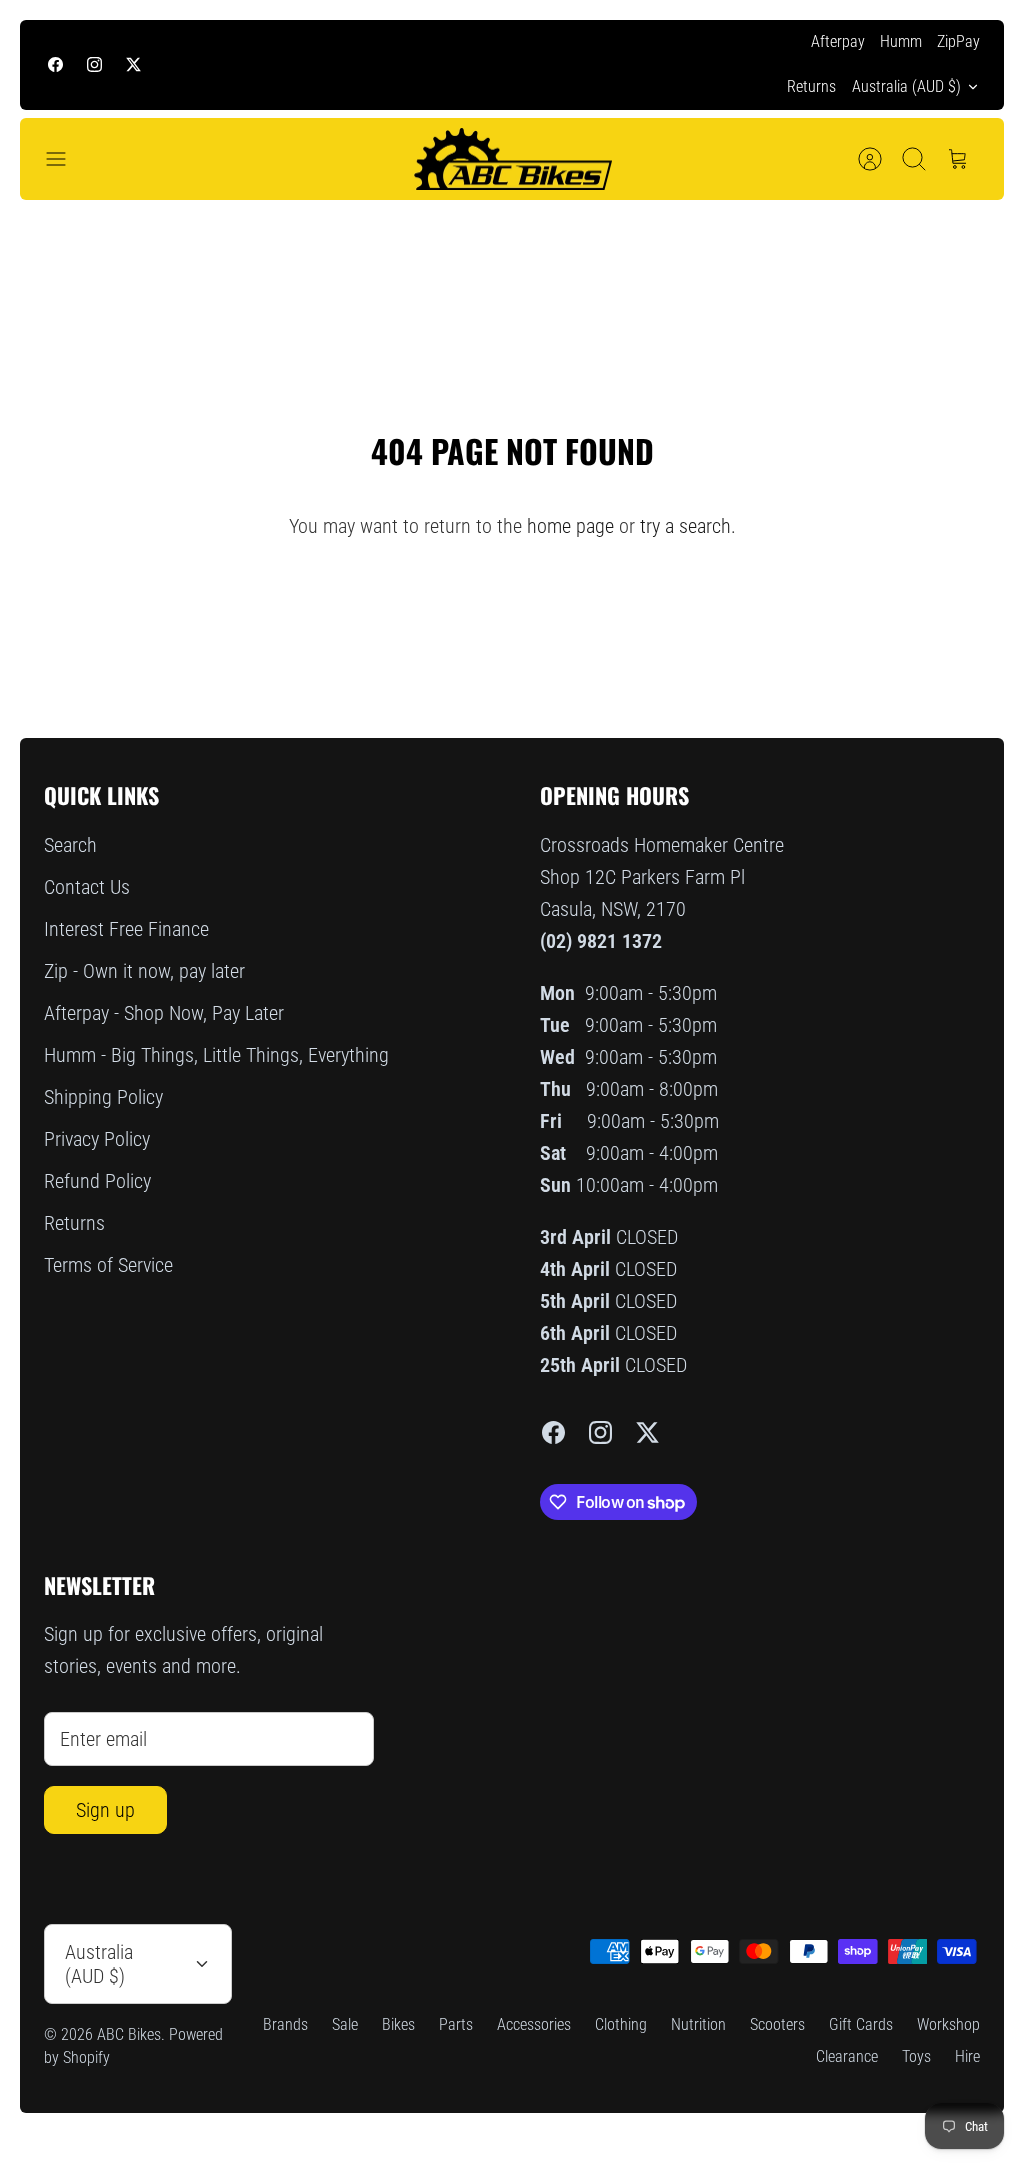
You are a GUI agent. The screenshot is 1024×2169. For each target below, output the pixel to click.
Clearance (847, 2056)
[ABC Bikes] (512, 159)
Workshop (948, 2024)
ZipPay (958, 41)
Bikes (398, 2024)
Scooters (777, 2024)
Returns (811, 86)
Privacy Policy (97, 1139)
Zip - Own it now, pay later (144, 971)
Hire (967, 2056)
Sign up (105, 1810)
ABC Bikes (129, 2034)
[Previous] (293, 65)
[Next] (731, 65)
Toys (916, 2056)
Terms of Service (108, 1265)
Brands (285, 2024)
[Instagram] (94, 64)
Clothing (621, 2024)
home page (570, 526)
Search (70, 845)
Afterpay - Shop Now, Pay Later (164, 1013)
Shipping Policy (103, 1097)
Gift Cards (861, 2024)
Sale (345, 2024)
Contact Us (87, 887)
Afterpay (838, 41)
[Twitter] (133, 64)
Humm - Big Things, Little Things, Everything (216, 1055)
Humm (901, 41)
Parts (456, 2024)
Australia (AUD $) (906, 86)
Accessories (534, 2024)
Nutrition (698, 2024)
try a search (685, 526)
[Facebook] (55, 64)
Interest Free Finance (126, 929)
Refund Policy (97, 1181)
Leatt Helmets (654, 66)
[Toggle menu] (66, 159)
